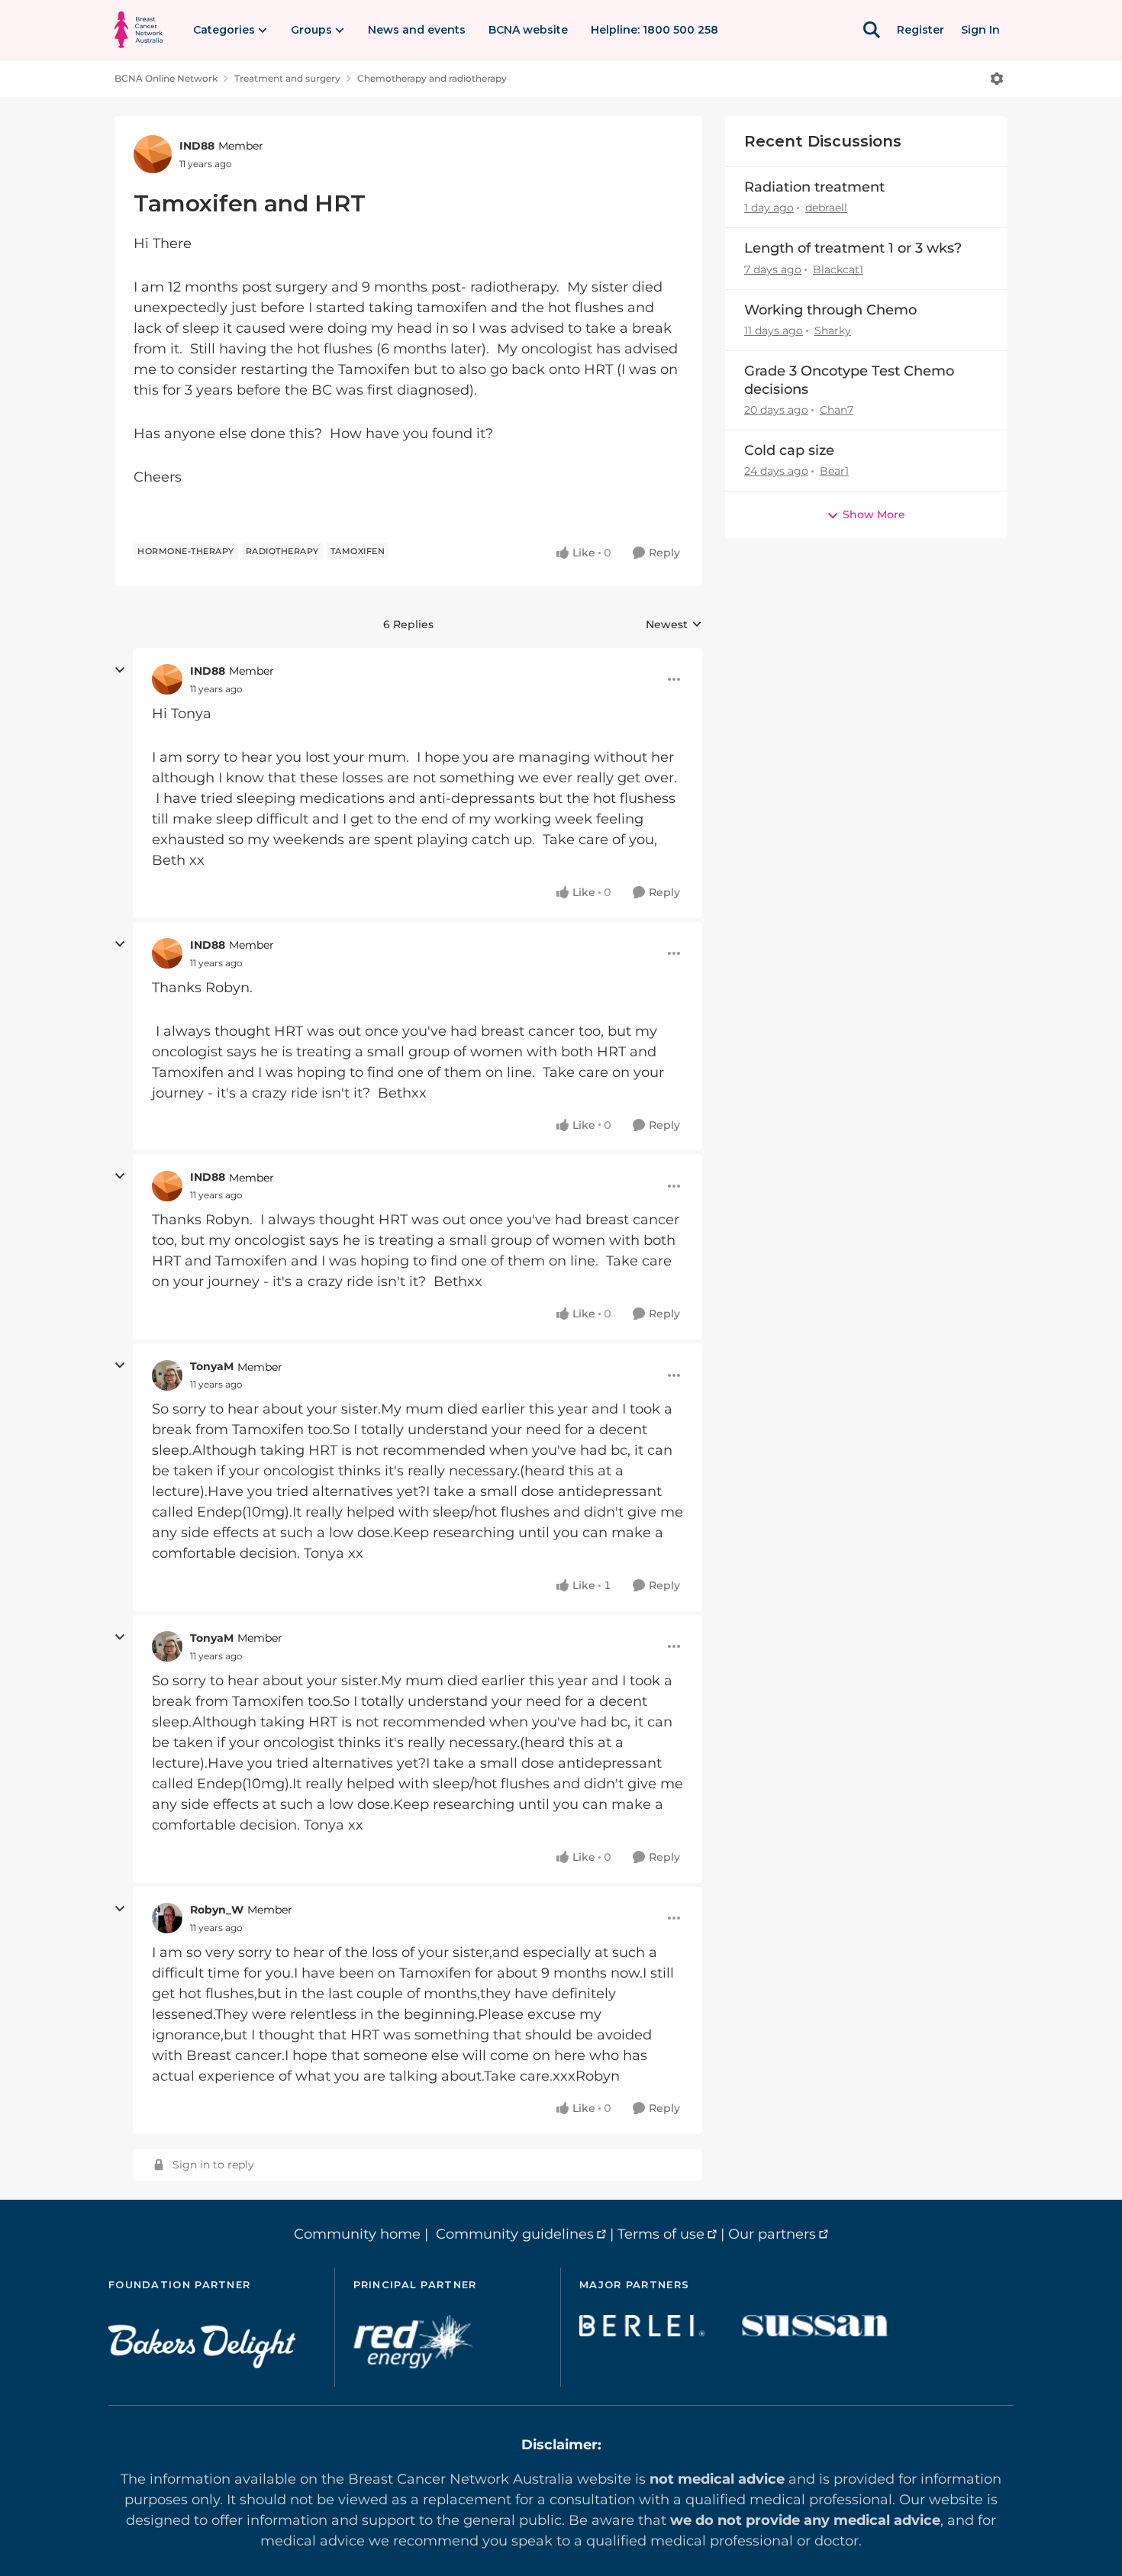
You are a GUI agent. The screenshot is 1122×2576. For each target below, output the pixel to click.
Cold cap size (789, 450)
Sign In (980, 30)
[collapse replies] (120, 670)
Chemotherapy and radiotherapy (432, 78)
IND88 (197, 146)
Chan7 (837, 410)
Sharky (833, 330)
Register (920, 30)
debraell (826, 208)
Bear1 (834, 471)
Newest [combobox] (674, 625)
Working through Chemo (830, 310)
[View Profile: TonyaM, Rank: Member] (167, 1375)
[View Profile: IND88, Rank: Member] (153, 154)
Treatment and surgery (287, 78)
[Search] (872, 30)
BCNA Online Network (166, 78)
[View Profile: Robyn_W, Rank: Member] (167, 1918)
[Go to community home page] (139, 30)
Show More (874, 514)
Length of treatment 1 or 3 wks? (853, 248)
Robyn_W (217, 1910)
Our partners (772, 2234)
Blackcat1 (838, 269)
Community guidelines (515, 2234)
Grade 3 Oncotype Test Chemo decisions (849, 380)
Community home (357, 2234)
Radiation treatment (814, 187)
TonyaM (212, 1366)
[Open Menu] (997, 79)
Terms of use (661, 2234)
